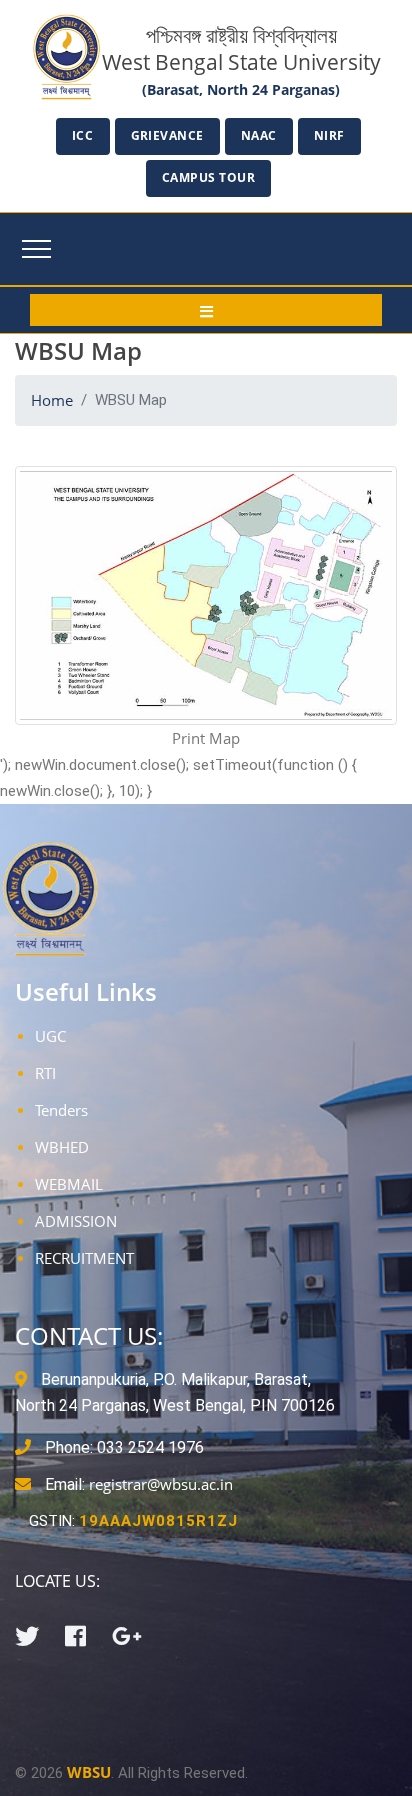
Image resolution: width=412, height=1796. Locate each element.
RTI (45, 1073)
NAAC (259, 135)
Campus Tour (209, 177)
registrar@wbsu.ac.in (161, 1484)
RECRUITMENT (84, 1258)
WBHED (62, 1147)
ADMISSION (76, 1221)
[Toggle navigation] (36, 249)
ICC (83, 135)
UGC (50, 1036)
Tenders (61, 1110)
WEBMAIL (69, 1184)
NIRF (329, 135)
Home (52, 400)
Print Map (206, 738)
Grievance (168, 135)
